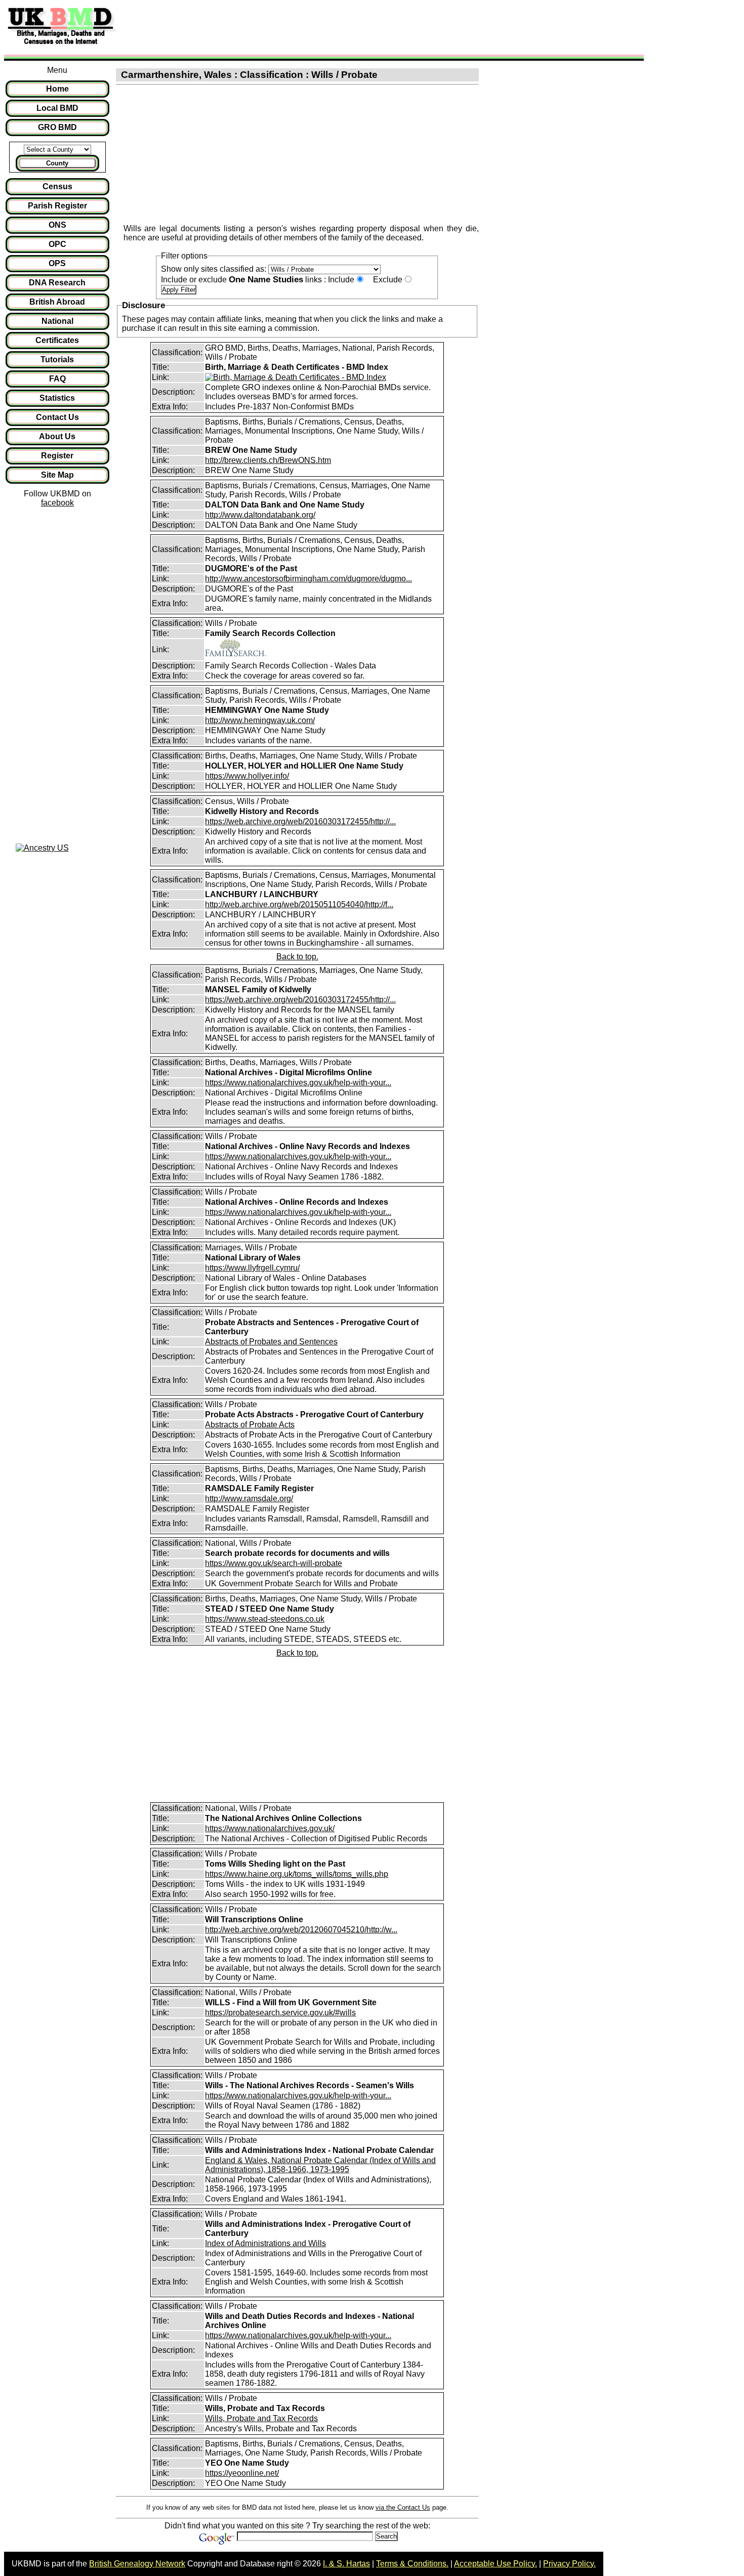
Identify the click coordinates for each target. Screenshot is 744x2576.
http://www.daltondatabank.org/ (260, 515)
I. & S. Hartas (346, 2564)
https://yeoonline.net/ (242, 2473)
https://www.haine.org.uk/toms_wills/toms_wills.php (297, 1874)
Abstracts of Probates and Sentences (271, 1342)
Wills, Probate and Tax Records (261, 2418)
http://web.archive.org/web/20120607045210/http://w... (301, 1930)
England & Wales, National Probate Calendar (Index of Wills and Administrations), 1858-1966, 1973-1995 (320, 2165)
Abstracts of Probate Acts (250, 1425)
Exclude (388, 280)
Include (341, 280)
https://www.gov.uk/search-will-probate (274, 1563)
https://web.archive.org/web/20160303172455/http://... (300, 821)
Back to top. (297, 957)
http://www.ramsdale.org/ (249, 1498)
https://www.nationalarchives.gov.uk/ (270, 1828)
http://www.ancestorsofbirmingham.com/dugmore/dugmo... (308, 579)
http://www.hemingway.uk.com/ (260, 720)
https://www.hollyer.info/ (247, 776)
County (57, 163)
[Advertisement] (306, 27)
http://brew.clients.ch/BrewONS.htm (268, 460)
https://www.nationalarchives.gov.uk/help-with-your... (298, 1083)
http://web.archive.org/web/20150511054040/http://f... (299, 904)
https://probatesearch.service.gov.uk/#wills (280, 2013)
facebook (57, 503)
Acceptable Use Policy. (495, 2564)
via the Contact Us (403, 2507)
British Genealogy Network (137, 2564)
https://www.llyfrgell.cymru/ (252, 1268)
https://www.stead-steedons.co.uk (265, 1619)
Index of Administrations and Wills (265, 2243)
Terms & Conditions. (412, 2564)
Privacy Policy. (569, 2564)
